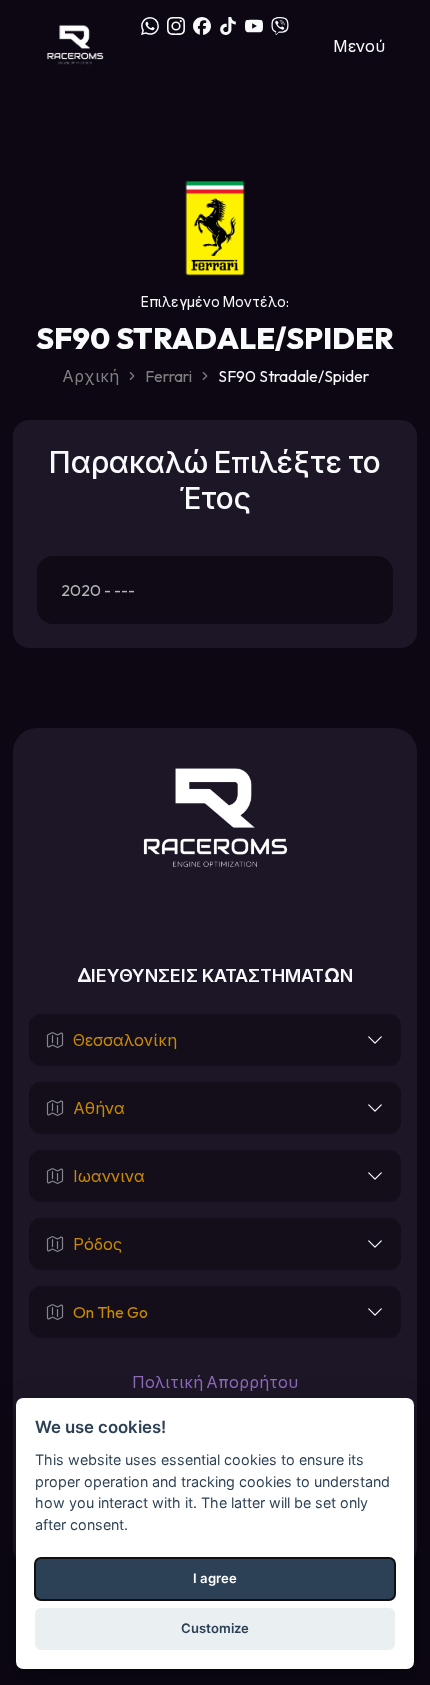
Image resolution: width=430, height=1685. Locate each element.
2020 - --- (98, 590)
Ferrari (168, 376)
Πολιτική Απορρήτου (215, 1382)
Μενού (359, 46)
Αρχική (90, 376)
